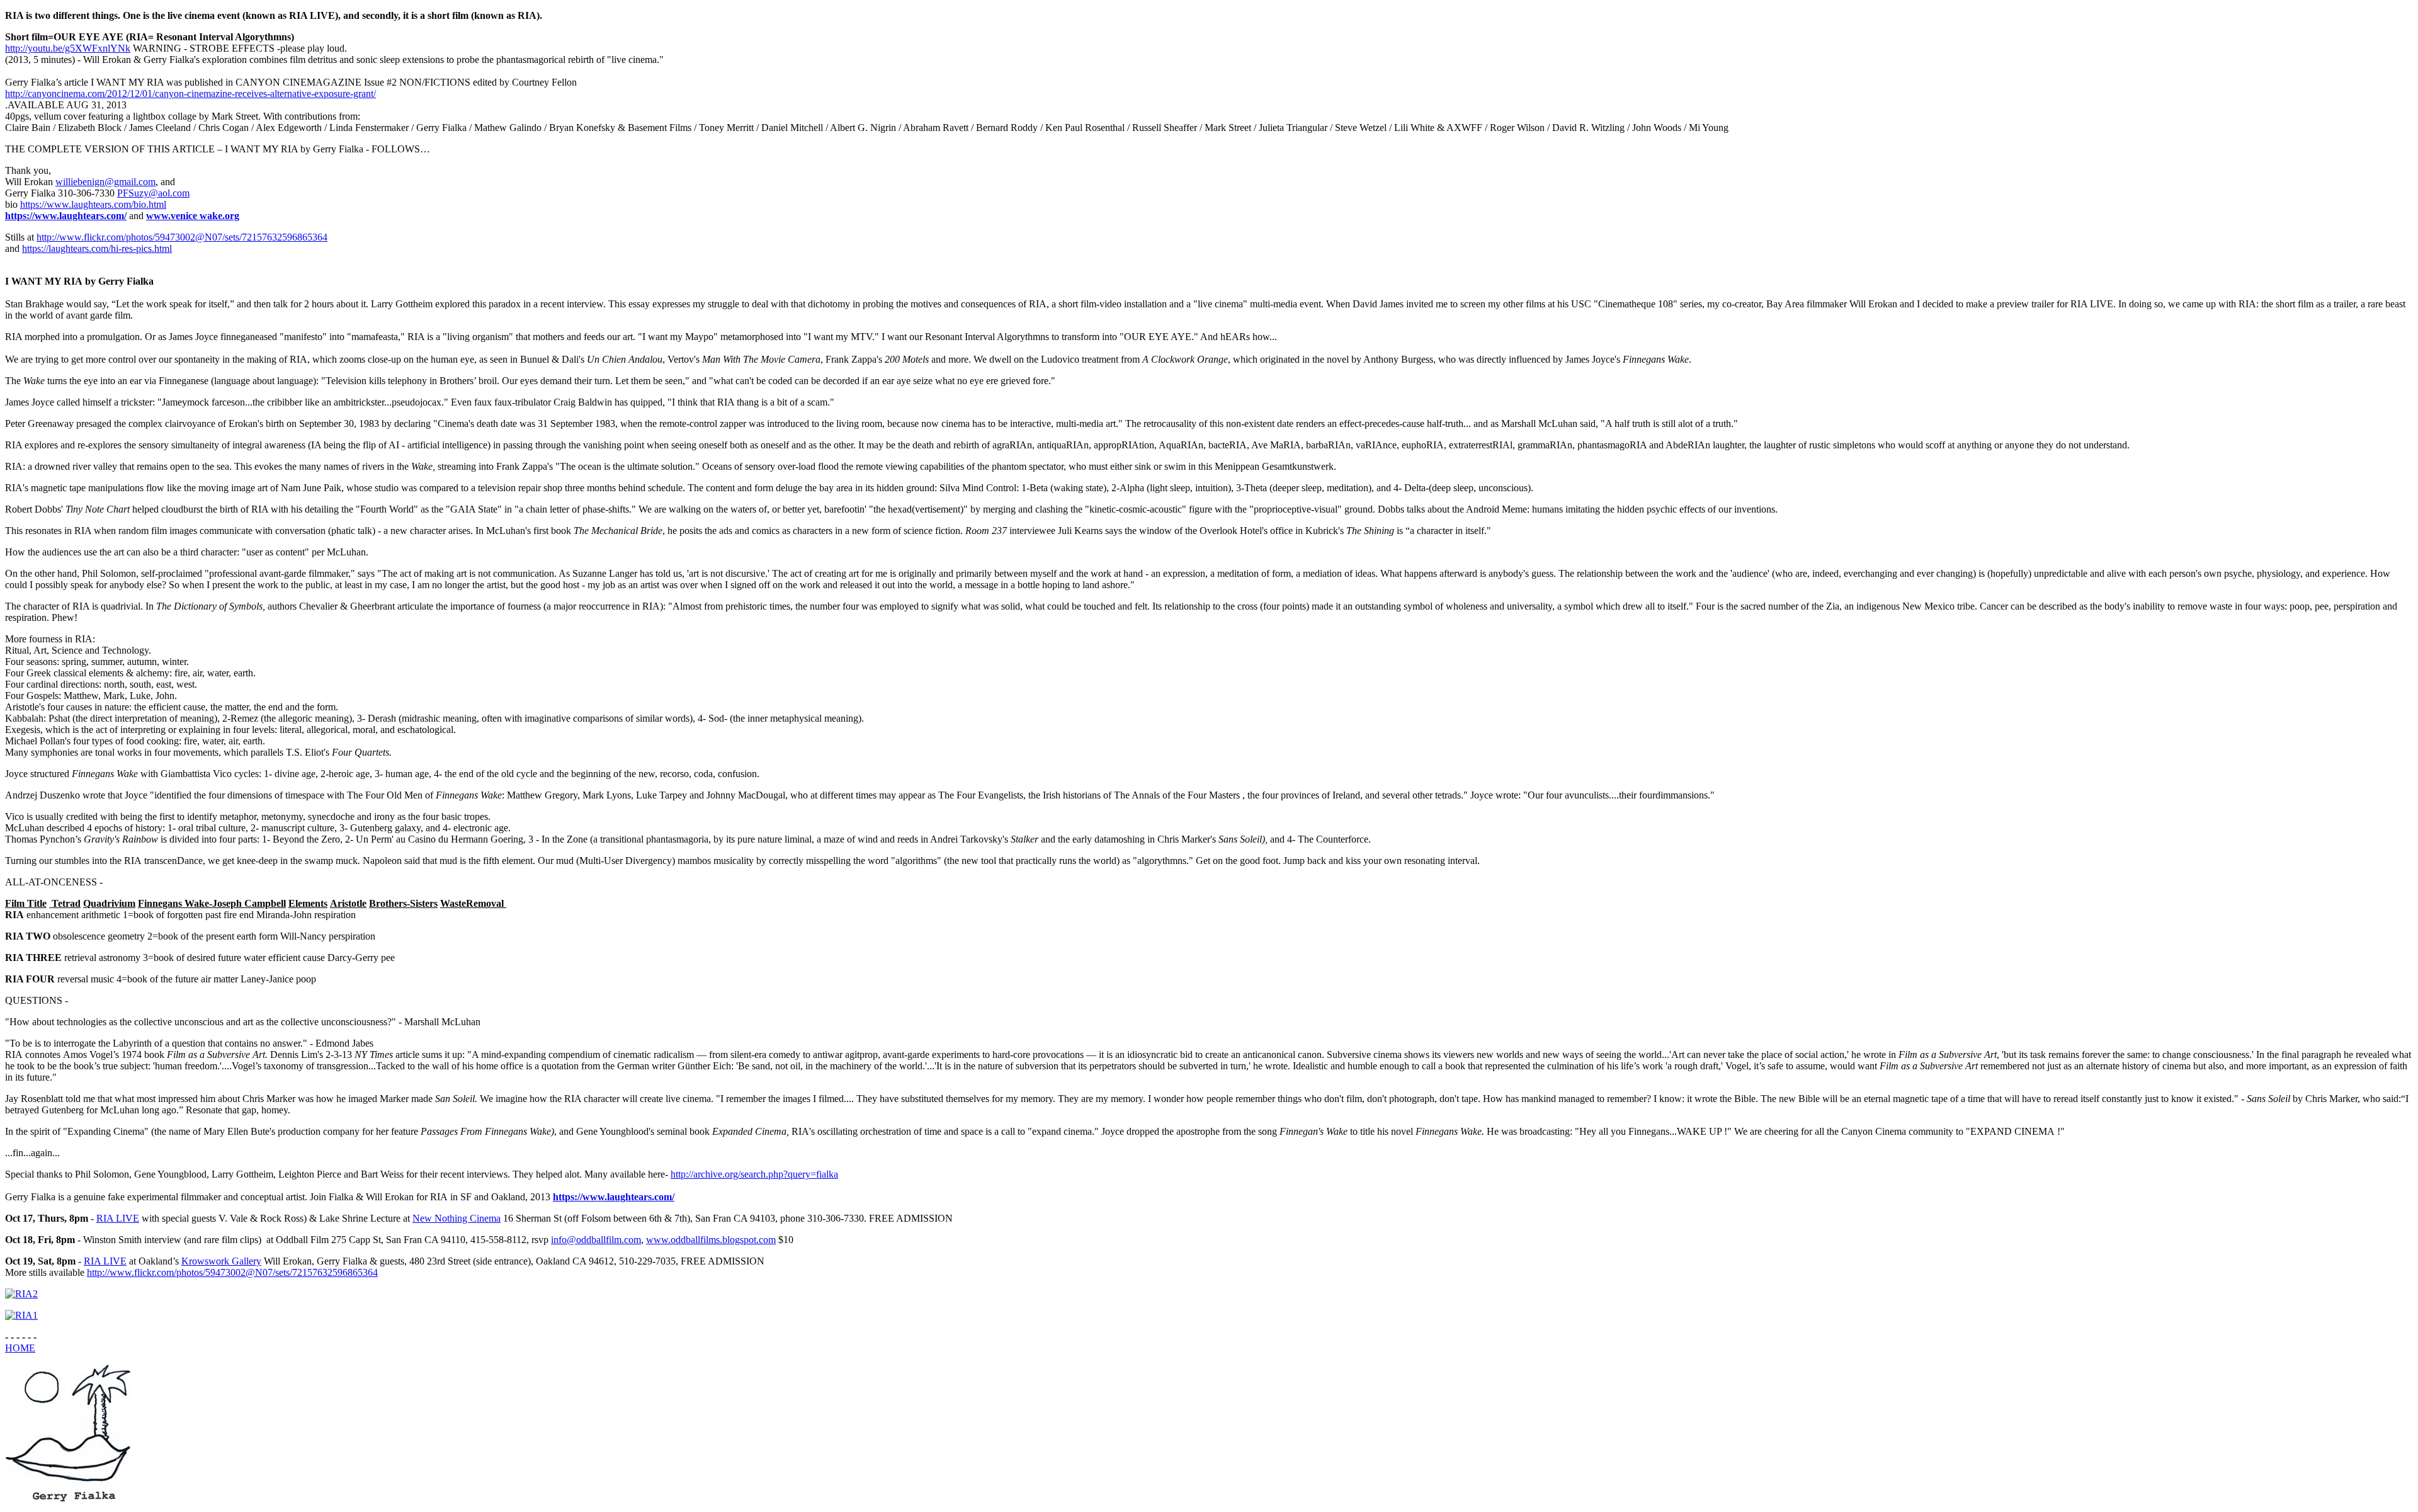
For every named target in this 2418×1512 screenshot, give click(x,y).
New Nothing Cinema (457, 1218)
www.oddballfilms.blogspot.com (711, 1240)
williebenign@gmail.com (105, 182)
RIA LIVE (118, 1218)
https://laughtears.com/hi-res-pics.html (97, 248)
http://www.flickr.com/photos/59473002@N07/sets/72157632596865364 (182, 237)
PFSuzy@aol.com (153, 193)
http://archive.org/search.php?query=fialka (754, 1174)
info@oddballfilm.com (596, 1240)
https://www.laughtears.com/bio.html (93, 204)
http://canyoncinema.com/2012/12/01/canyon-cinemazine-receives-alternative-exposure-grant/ (190, 94)
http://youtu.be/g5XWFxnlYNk (68, 48)
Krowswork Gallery (221, 1261)
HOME (20, 1348)
